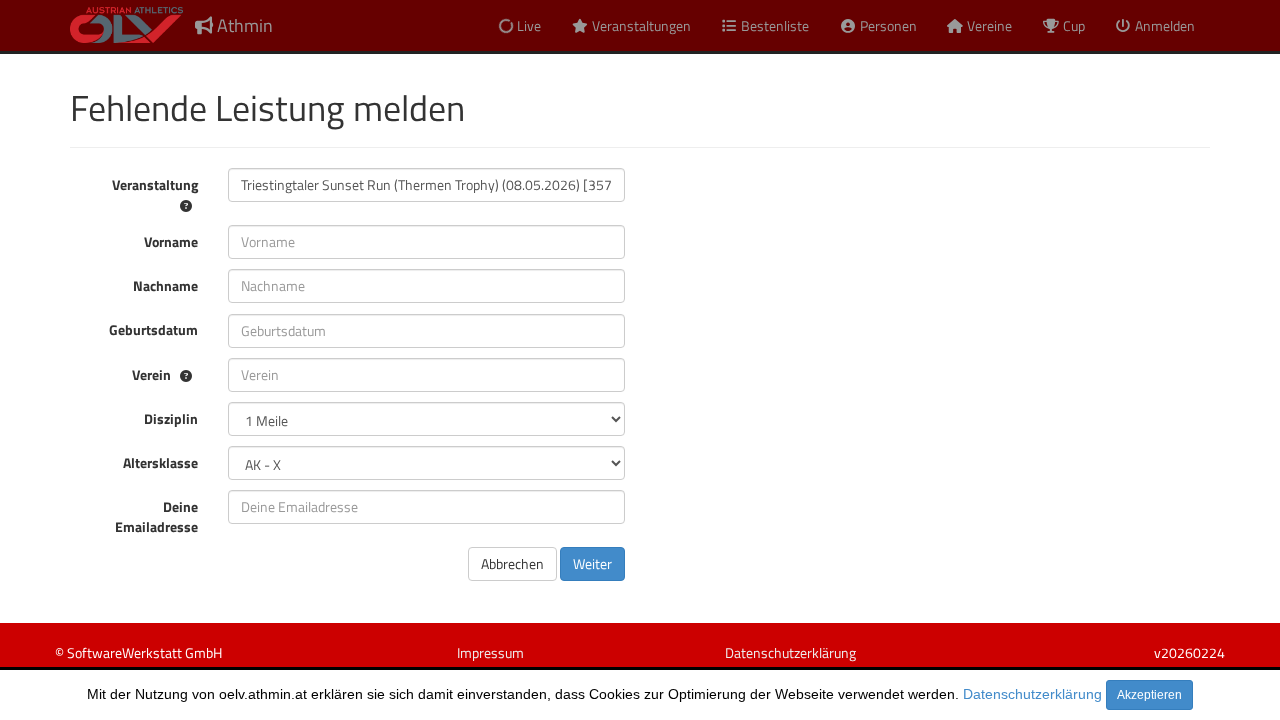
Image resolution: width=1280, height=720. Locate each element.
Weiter (592, 563)
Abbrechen (512, 563)
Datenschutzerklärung (1032, 694)
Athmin (243, 25)
